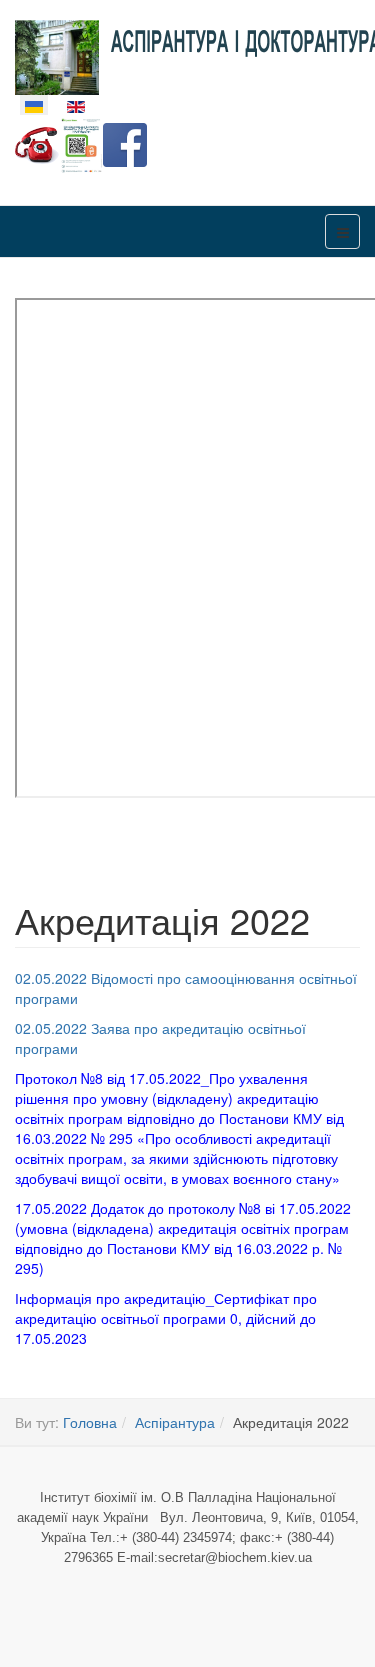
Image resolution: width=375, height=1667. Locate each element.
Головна (90, 1422)
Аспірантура (175, 1422)
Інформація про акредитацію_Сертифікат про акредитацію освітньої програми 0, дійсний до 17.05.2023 (166, 1318)
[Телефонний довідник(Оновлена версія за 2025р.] (37, 143)
